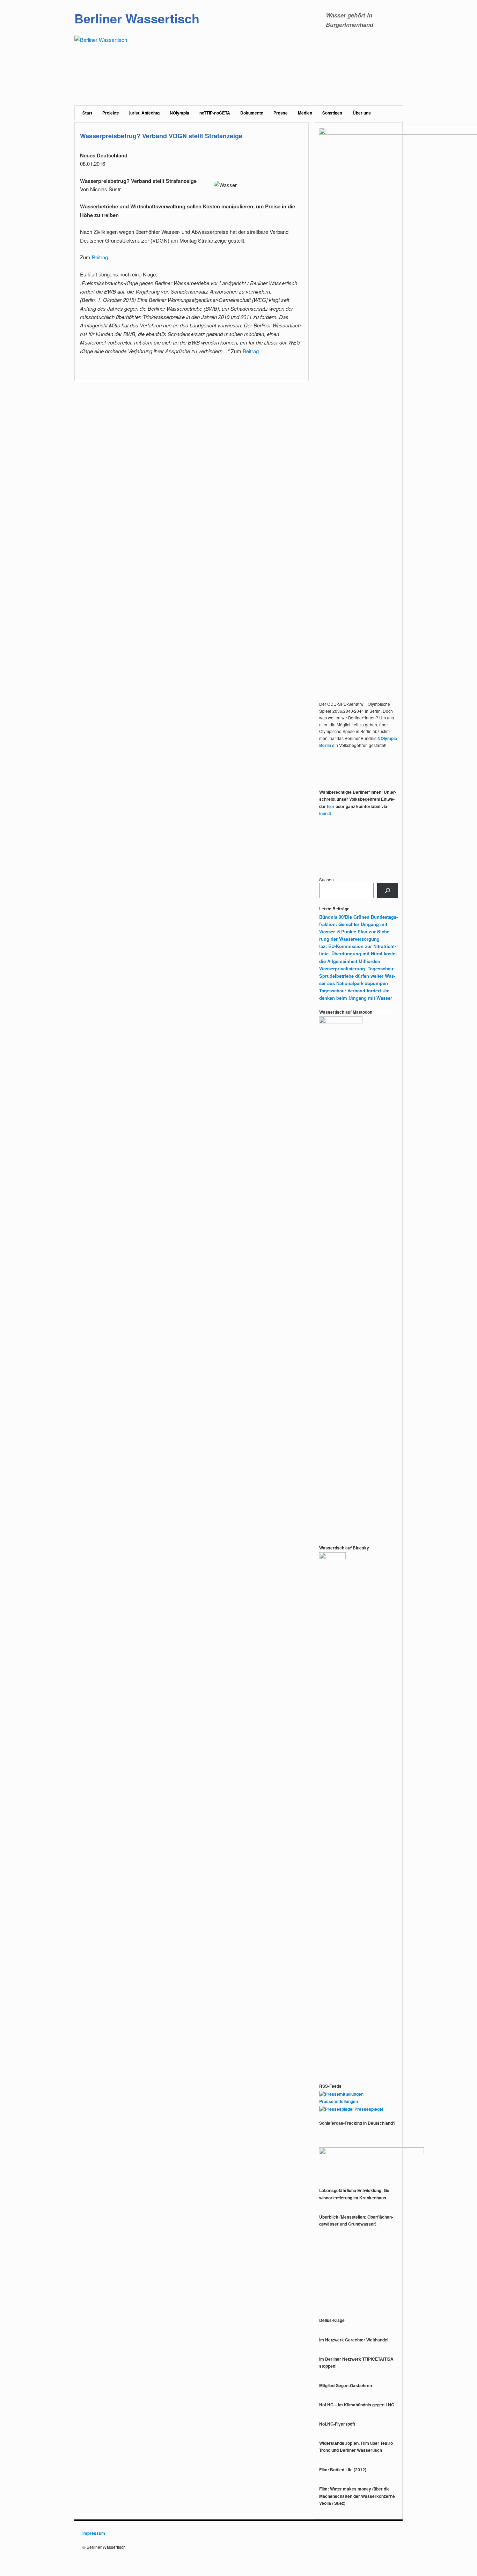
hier (331, 806)
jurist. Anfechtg (144, 113)
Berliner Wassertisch (137, 18)
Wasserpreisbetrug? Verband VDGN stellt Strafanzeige (161, 136)
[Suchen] (388, 890)
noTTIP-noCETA (215, 113)
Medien (305, 113)
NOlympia (179, 113)
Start (87, 113)
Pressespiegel (368, 2109)
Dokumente (252, 113)
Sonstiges (332, 113)
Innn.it (325, 813)
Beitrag (101, 257)
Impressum (94, 2533)
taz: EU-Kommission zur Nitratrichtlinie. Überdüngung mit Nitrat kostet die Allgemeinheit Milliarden (358, 953)
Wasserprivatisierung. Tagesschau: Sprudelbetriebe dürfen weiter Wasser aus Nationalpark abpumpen (357, 976)
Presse (281, 113)
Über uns (362, 113)
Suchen (326, 879)
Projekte (111, 113)
